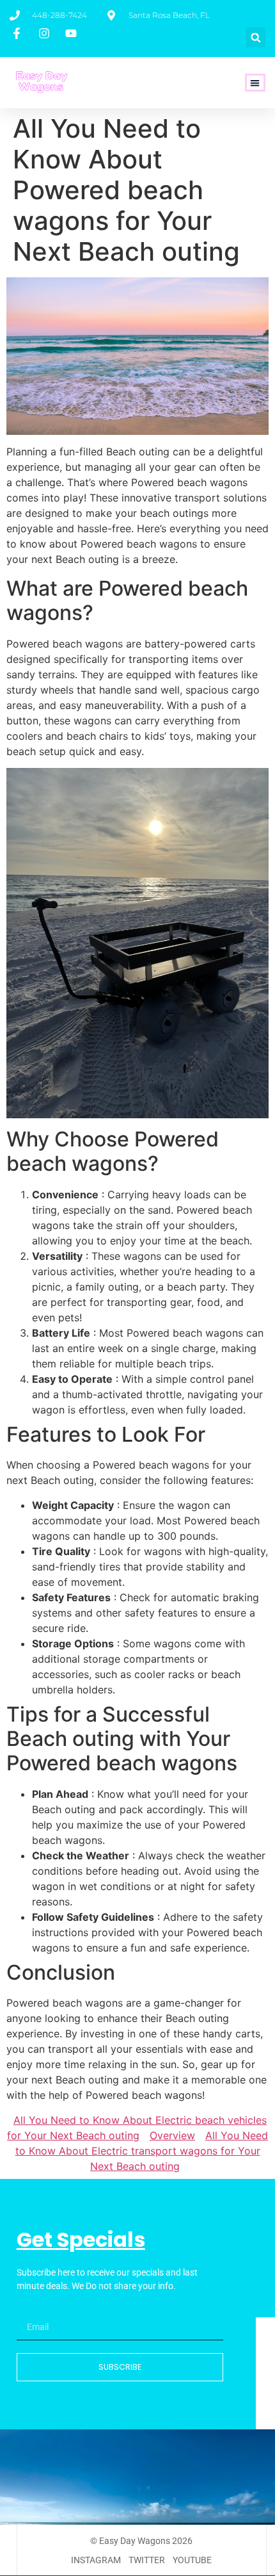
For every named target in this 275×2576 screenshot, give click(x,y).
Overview (172, 2135)
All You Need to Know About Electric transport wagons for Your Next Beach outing (142, 2151)
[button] (255, 37)
